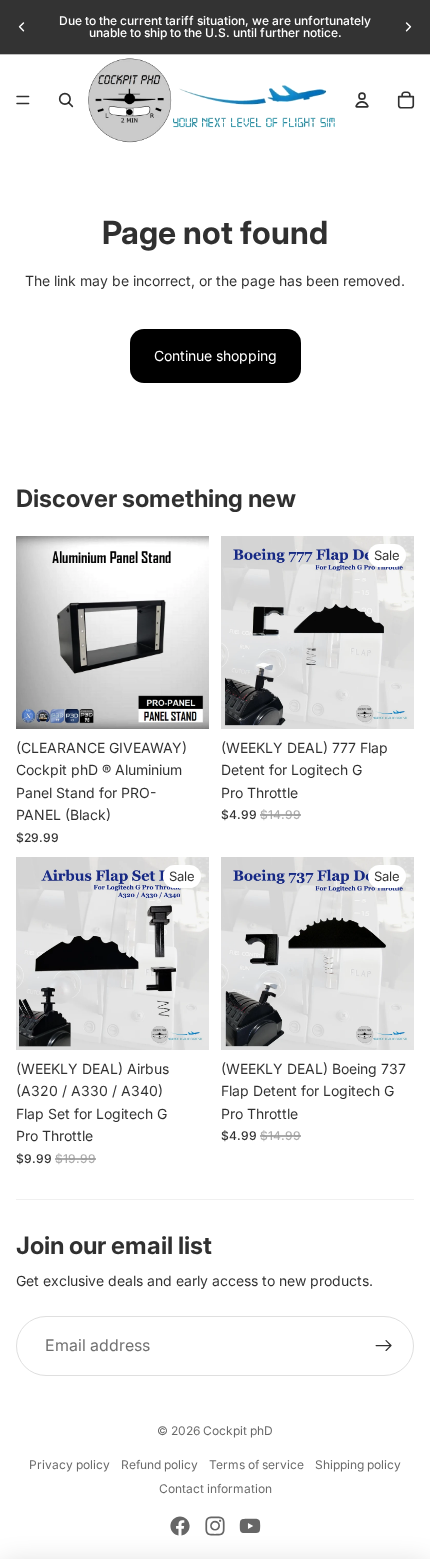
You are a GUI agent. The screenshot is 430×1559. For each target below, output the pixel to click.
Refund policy (159, 1464)
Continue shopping (215, 355)
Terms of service (256, 1464)
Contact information (215, 1488)
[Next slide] (408, 27)
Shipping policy (358, 1464)
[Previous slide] (22, 27)
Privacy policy (69, 1464)
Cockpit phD (238, 1430)
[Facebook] (180, 1526)
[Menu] (23, 100)
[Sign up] (384, 1346)
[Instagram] (215, 1526)
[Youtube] (250, 1526)
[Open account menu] (362, 100)
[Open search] (66, 100)
